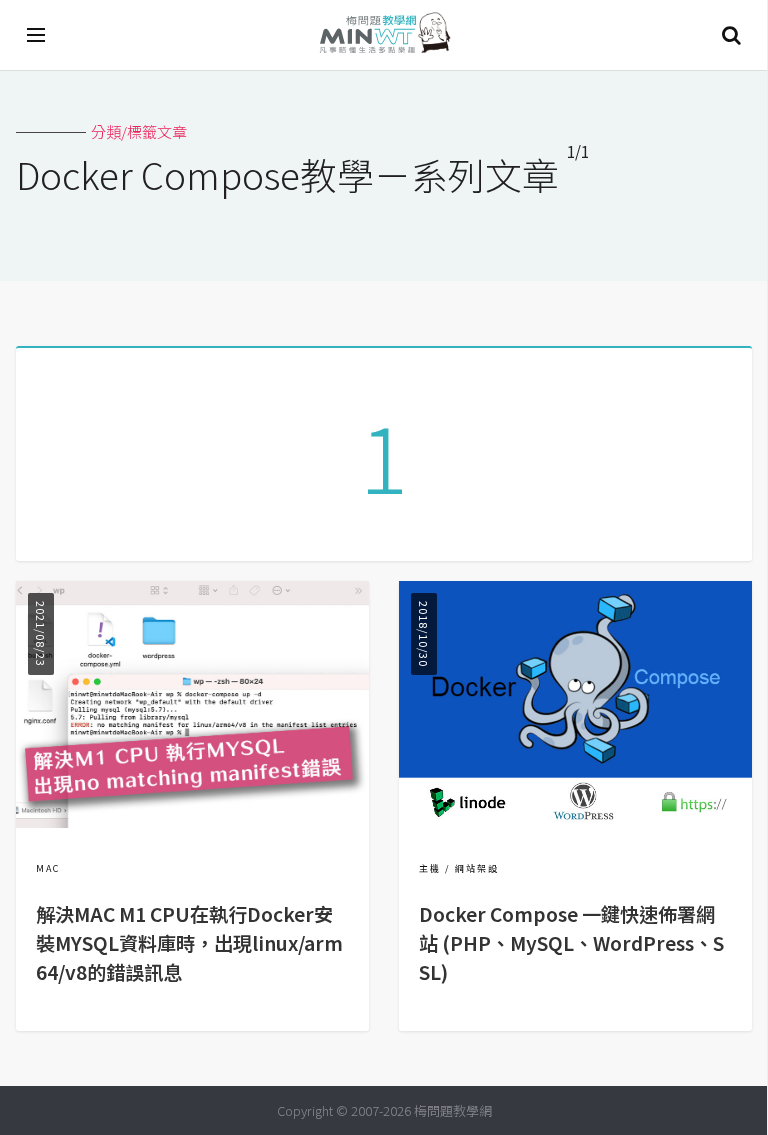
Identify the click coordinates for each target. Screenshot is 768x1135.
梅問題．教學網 (384, 35)
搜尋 (731, 35)
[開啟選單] (37, 35)
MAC (48, 868)
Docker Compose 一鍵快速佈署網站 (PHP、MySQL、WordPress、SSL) (571, 943)
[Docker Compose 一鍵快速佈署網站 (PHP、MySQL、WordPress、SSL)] (575, 821)
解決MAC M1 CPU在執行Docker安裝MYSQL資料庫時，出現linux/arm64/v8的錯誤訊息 (189, 943)
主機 (430, 868)
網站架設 (477, 868)
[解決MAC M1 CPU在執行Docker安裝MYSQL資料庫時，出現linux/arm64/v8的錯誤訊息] (192, 821)
